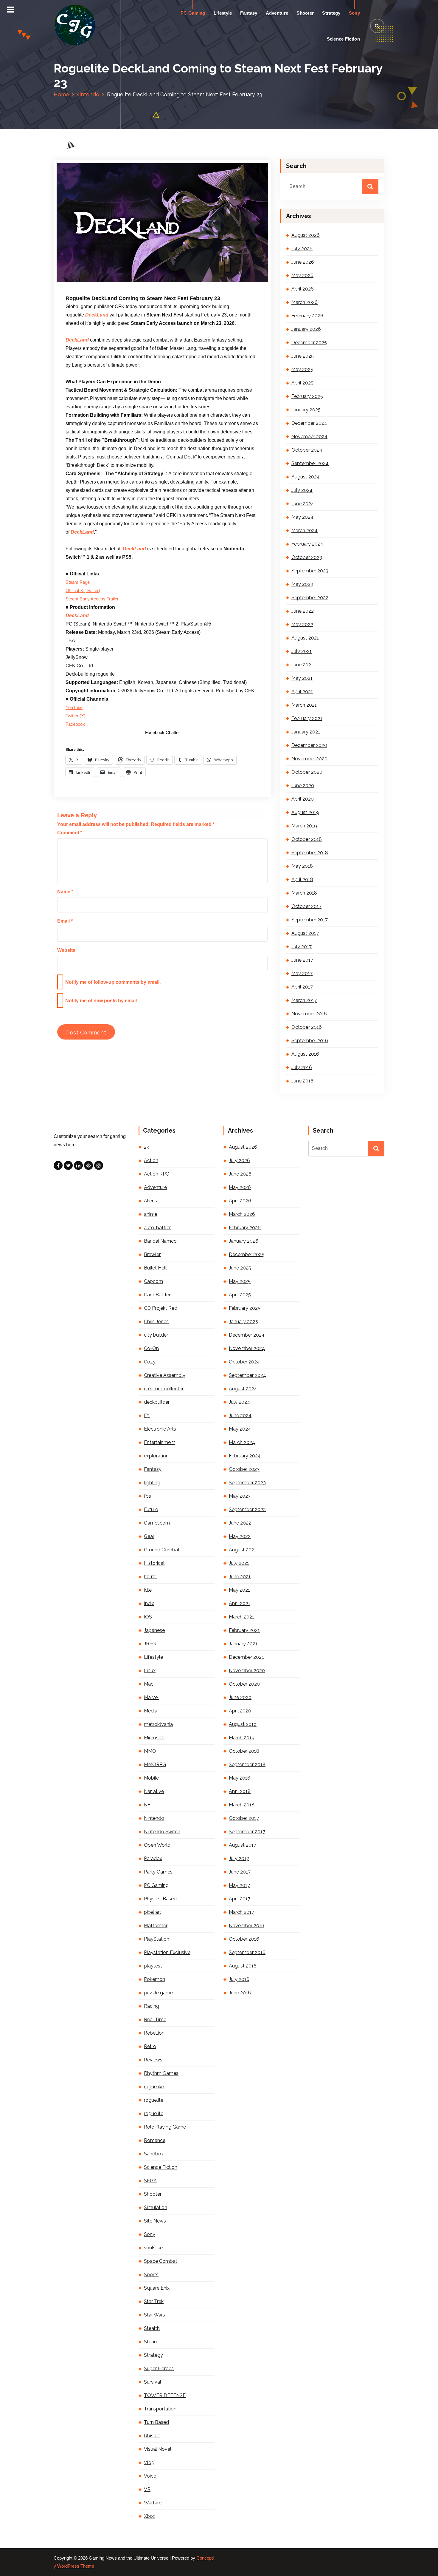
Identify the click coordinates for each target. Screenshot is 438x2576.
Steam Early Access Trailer (92, 599)
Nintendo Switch (162, 1832)
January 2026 (306, 329)
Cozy (150, 1362)
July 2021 (302, 651)
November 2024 (309, 437)
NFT (149, 1805)
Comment (70, 833)
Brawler (152, 1254)
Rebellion (154, 2033)
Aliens (150, 1201)
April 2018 (302, 879)
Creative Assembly (165, 1375)
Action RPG (157, 1174)
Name (65, 892)
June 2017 (302, 960)
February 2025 (307, 396)
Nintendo (87, 94)
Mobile (151, 1778)
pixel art (153, 1912)
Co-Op (152, 1348)
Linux (150, 1671)
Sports (151, 2275)
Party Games (158, 1872)
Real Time (155, 2020)
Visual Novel (158, 2449)
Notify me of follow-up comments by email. (113, 982)
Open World (157, 1845)
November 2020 (309, 759)
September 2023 (310, 571)
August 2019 (305, 812)
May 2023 (302, 584)
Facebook (75, 724)
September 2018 (310, 853)
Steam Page (78, 582)
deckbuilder (157, 1402)
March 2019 (304, 826)
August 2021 (305, 638)
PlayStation (157, 1939)
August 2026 (306, 235)
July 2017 (302, 947)
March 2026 (305, 302)
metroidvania (158, 1724)
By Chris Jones (138, 282)
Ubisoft (152, 2436)
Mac (149, 1684)
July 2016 (302, 1067)
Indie (149, 1603)
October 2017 (306, 906)
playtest (153, 1966)
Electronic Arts (160, 1429)
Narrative (154, 1791)
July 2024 (302, 490)
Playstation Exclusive (167, 1952)
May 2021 (302, 678)
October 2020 (307, 772)
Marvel (151, 1697)
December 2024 (309, 423)
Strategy (331, 13)
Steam (151, 2342)
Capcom (153, 1281)
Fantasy (249, 13)
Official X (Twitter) (83, 591)
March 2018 (304, 893)
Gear (149, 1536)
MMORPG (155, 1765)
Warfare (153, 2503)
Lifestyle (223, 13)
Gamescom (157, 1523)
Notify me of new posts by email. (102, 1001)
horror (150, 1577)
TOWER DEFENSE (165, 2395)
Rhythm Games (161, 2073)
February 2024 (307, 544)
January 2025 (306, 410)
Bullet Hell (155, 1268)
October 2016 (307, 1027)
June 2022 (303, 611)
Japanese (154, 1630)
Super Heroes (159, 2369)
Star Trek (154, 2301)
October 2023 (307, 557)
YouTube (74, 708)
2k (146, 1147)
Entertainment (160, 1442)
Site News (155, 2221)
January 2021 (306, 732)
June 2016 (302, 1081)
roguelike (154, 2087)
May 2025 (302, 369)
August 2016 (305, 1054)
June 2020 (303, 786)
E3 (147, 1416)
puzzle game (158, 1993)
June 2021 (302, 665)
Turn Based (156, 2422)
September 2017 (310, 920)
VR (147, 2489)
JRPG (150, 1644)
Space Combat (161, 2261)
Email (65, 921)
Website (66, 950)
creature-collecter (164, 1389)
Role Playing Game (165, 2127)
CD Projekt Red (161, 1308)
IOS (148, 1617)
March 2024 (305, 531)
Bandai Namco (160, 1241)
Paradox (153, 1858)
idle (148, 1590)
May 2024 (302, 517)
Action (151, 1160)
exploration (156, 1456)
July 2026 (302, 249)
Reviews (153, 2060)
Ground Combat (162, 1550)
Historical (154, 1563)
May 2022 (302, 624)
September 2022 (310, 598)
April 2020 (303, 799)
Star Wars (154, 2315)
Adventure (277, 13)
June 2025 (303, 356)
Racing (152, 2006)
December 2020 (309, 745)
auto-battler (157, 1228)
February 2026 (307, 316)
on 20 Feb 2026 (98, 282)
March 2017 (304, 1000)
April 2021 (302, 692)
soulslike (153, 2248)
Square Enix (157, 2288)
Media (151, 1711)
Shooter (305, 13)
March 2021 (304, 705)
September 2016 (310, 1041)
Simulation (156, 2207)
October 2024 (307, 450)
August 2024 (306, 477)
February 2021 (307, 718)
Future (151, 1509)
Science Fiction (344, 39)
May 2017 (302, 973)
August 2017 (305, 933)
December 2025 (309, 343)
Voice (150, 2476)
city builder (156, 1335)
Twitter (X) (76, 716)
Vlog (149, 2463)
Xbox (150, 2516)
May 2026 (302, 275)
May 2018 (302, 866)
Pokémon (154, 1979)
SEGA (150, 2181)
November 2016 (309, 1014)
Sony (354, 13)
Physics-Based (160, 1899)
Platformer (156, 1926)
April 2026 (303, 289)
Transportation (160, 2409)
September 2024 (310, 463)
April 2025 (302, 383)
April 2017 (302, 987)
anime (151, 1214)
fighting (152, 1483)
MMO (150, 1751)
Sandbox (154, 2154)
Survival (153, 2382)
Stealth (152, 2328)
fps (147, 1496)
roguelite (154, 2100)
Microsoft (154, 1738)
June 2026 (303, 262)
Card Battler (157, 1295)
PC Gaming (193, 13)
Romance (155, 2140)
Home (61, 94)
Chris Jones (156, 1322)
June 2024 (303, 504)
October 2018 (307, 839)
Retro (150, 2046)
